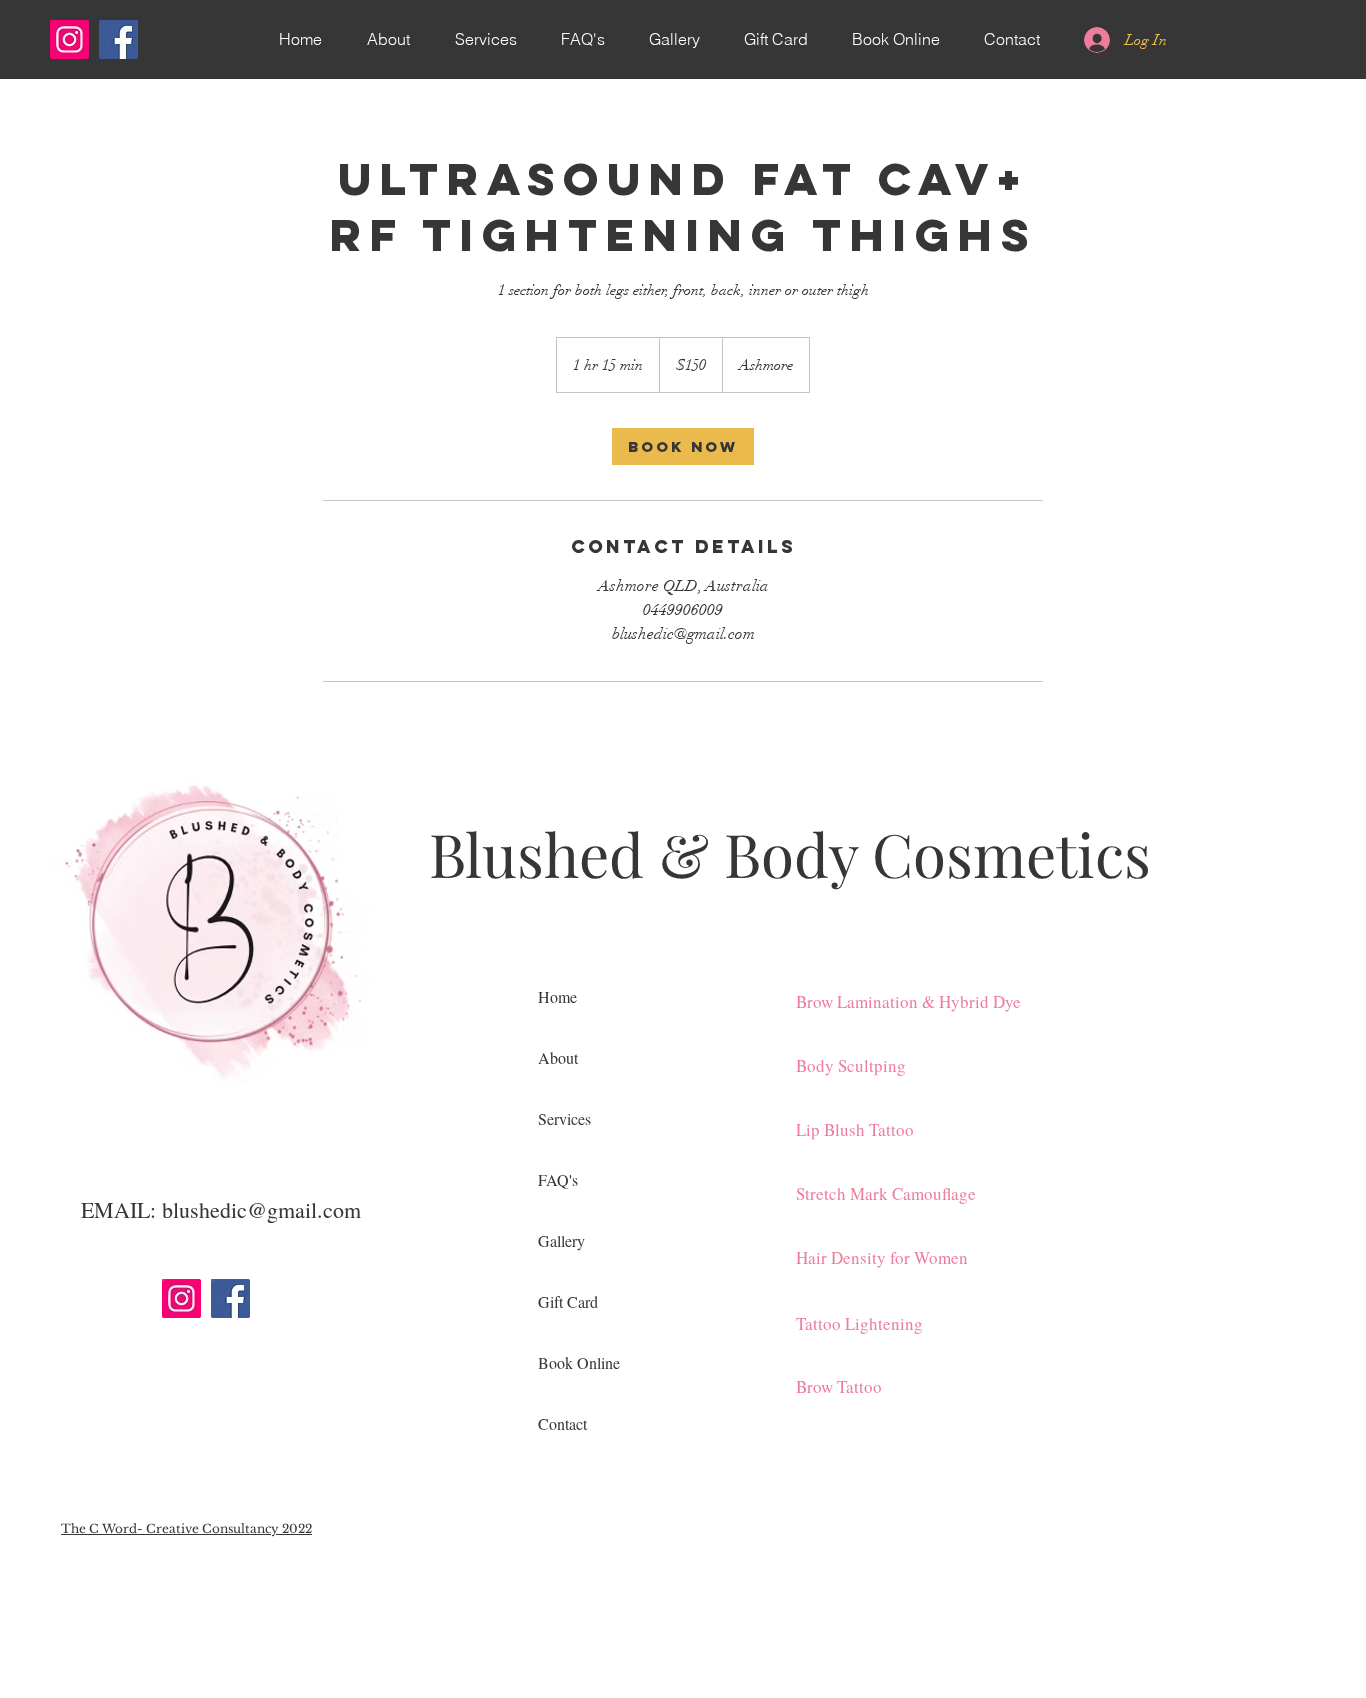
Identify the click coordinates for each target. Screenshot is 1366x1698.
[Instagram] (69, 39)
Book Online (579, 1362)
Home (557, 996)
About (558, 1057)
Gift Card (568, 1301)
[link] (683, 446)
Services (564, 1118)
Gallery (561, 1240)
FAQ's (558, 1179)
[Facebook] (118, 39)
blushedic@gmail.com (261, 1209)
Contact (562, 1423)
